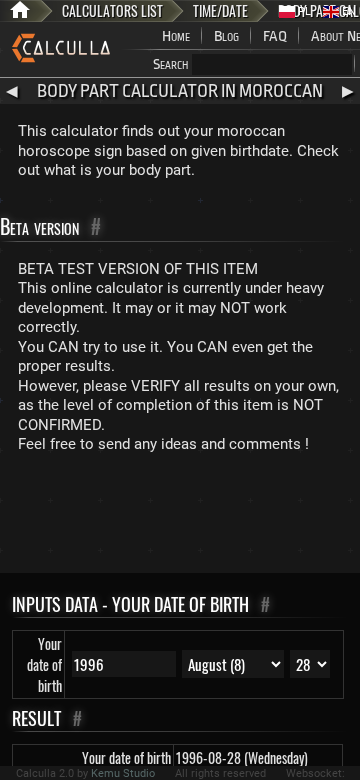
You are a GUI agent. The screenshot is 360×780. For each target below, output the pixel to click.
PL (303, 11)
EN (347, 11)
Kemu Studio (123, 773)
